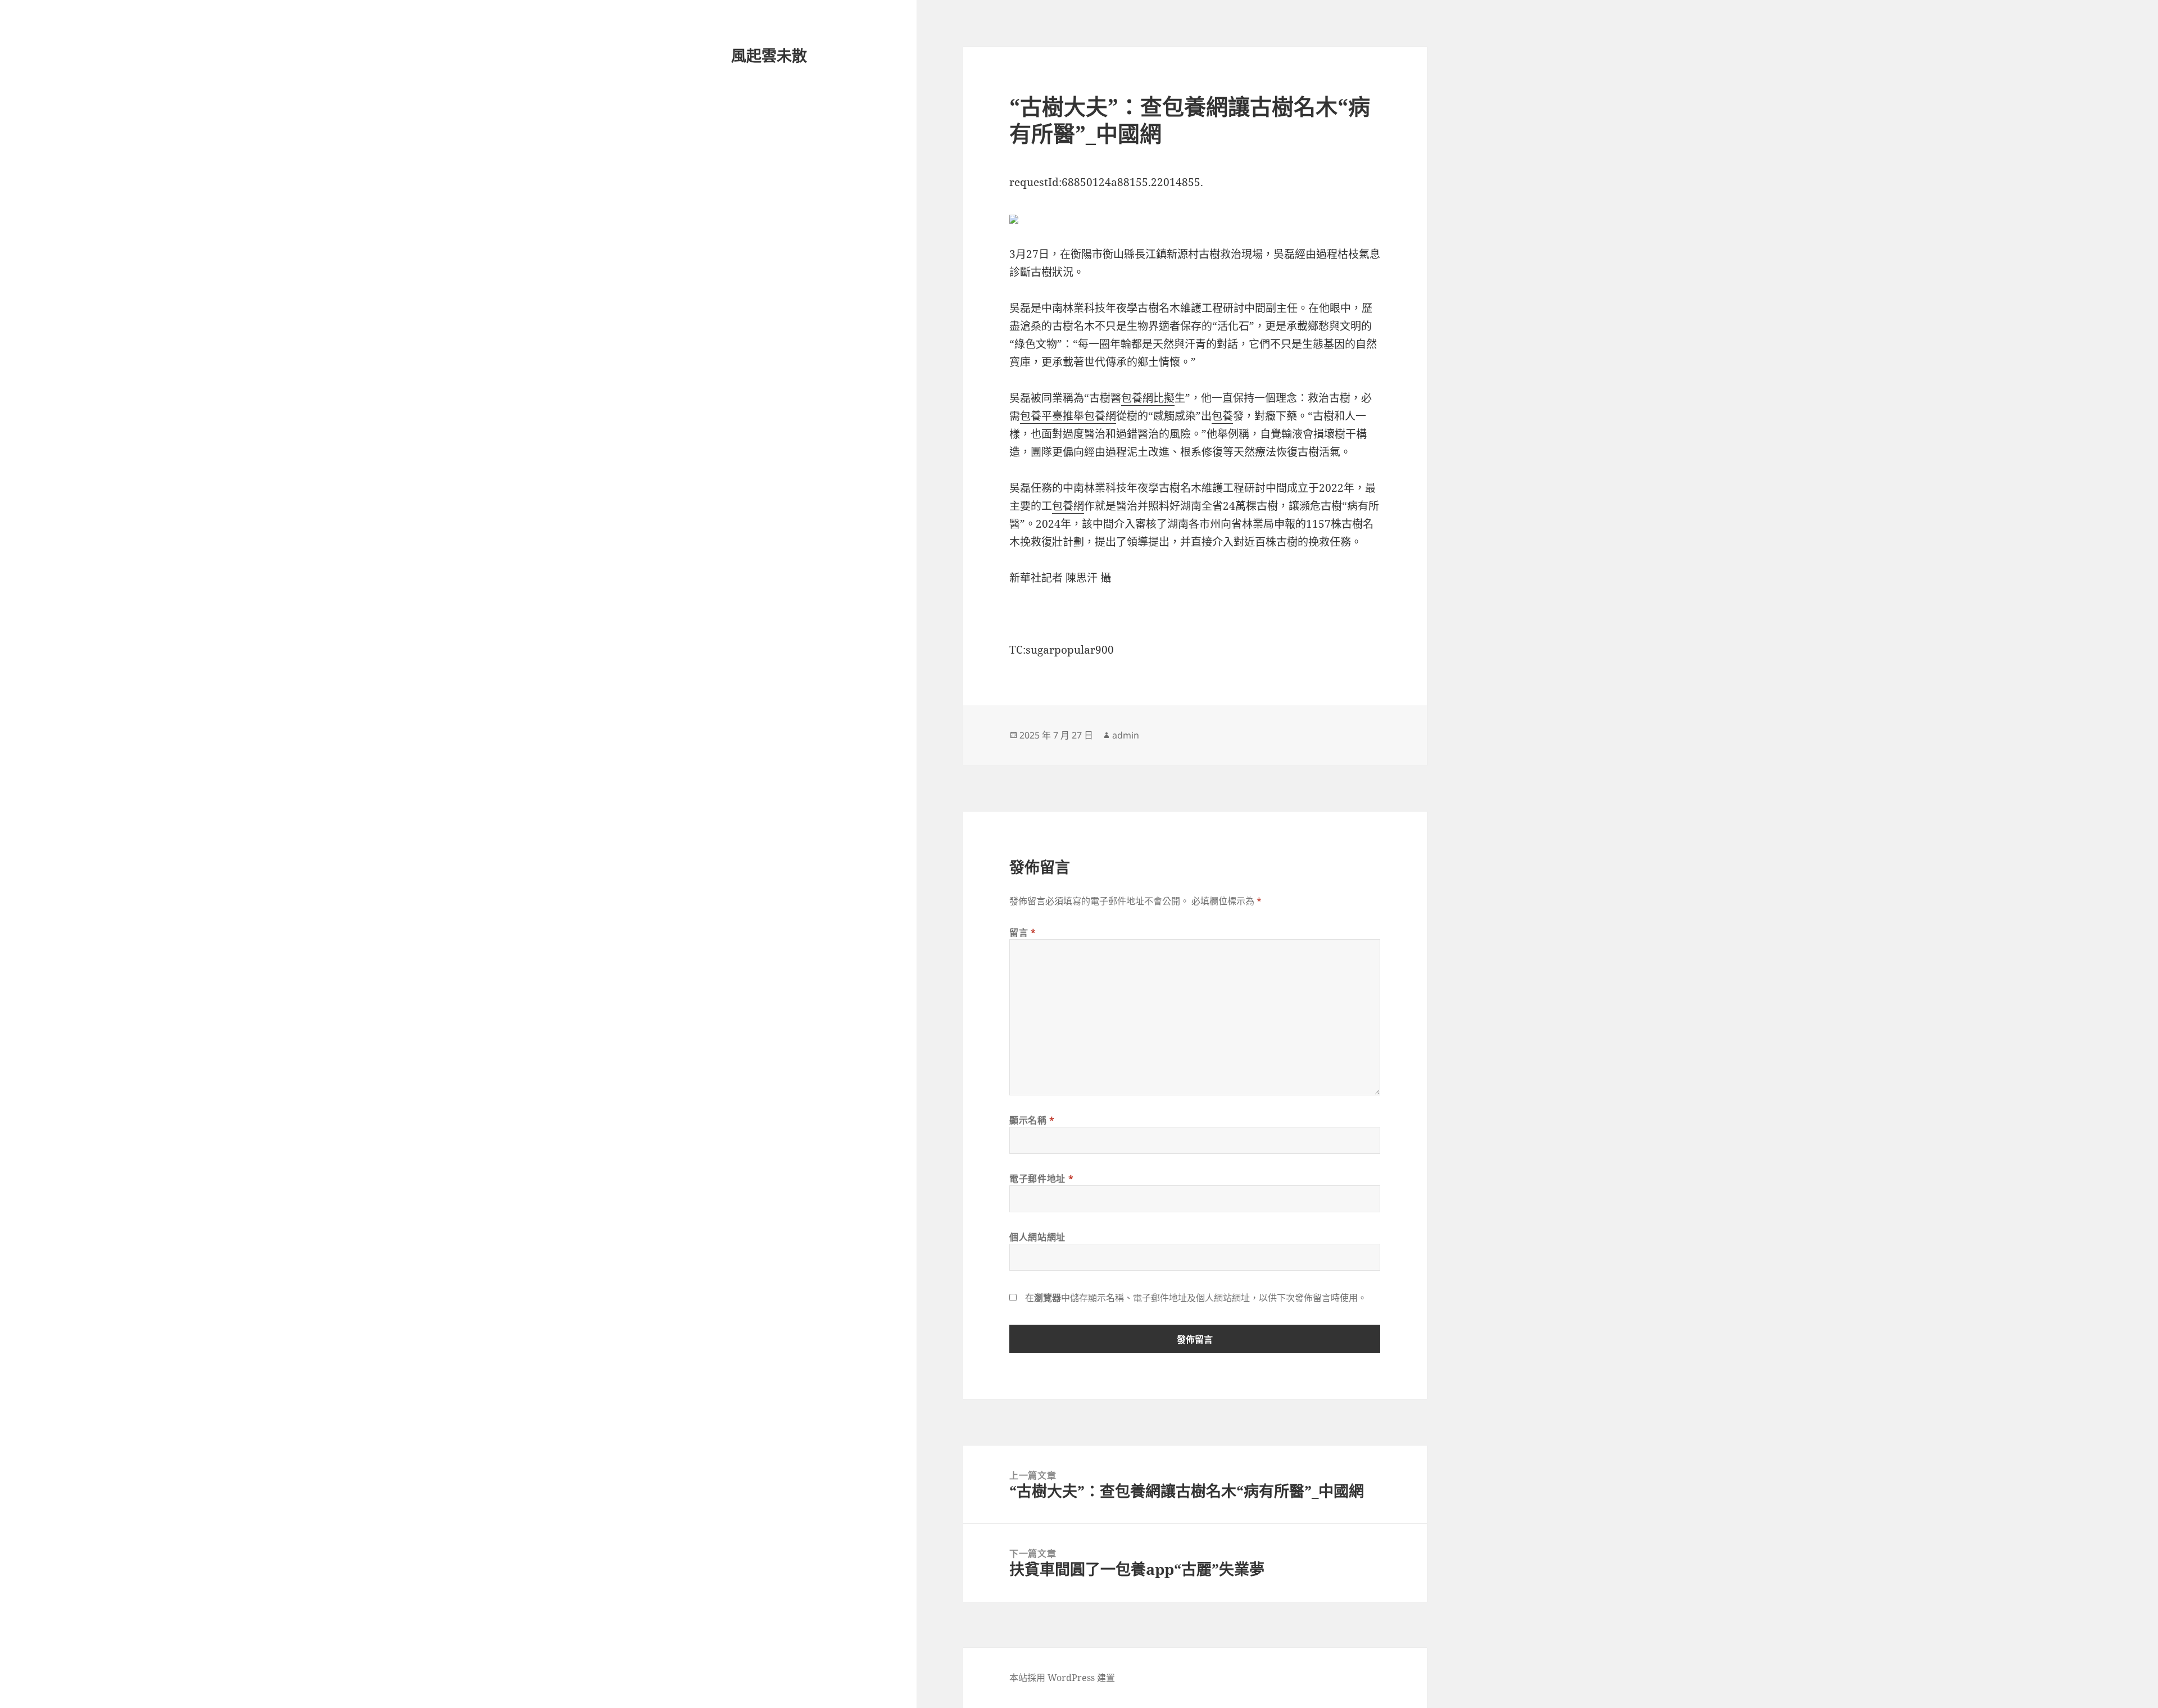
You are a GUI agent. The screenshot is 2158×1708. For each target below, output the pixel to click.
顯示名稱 (1032, 1120)
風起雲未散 (769, 55)
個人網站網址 (1037, 1237)
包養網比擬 (1148, 398)
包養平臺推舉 (1052, 416)
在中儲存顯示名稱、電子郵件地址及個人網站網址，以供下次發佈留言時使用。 (1196, 1298)
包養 (1222, 416)
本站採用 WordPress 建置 (1062, 1678)
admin (1126, 735)
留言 (1023, 932)
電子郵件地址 (1041, 1179)
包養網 (1100, 416)
